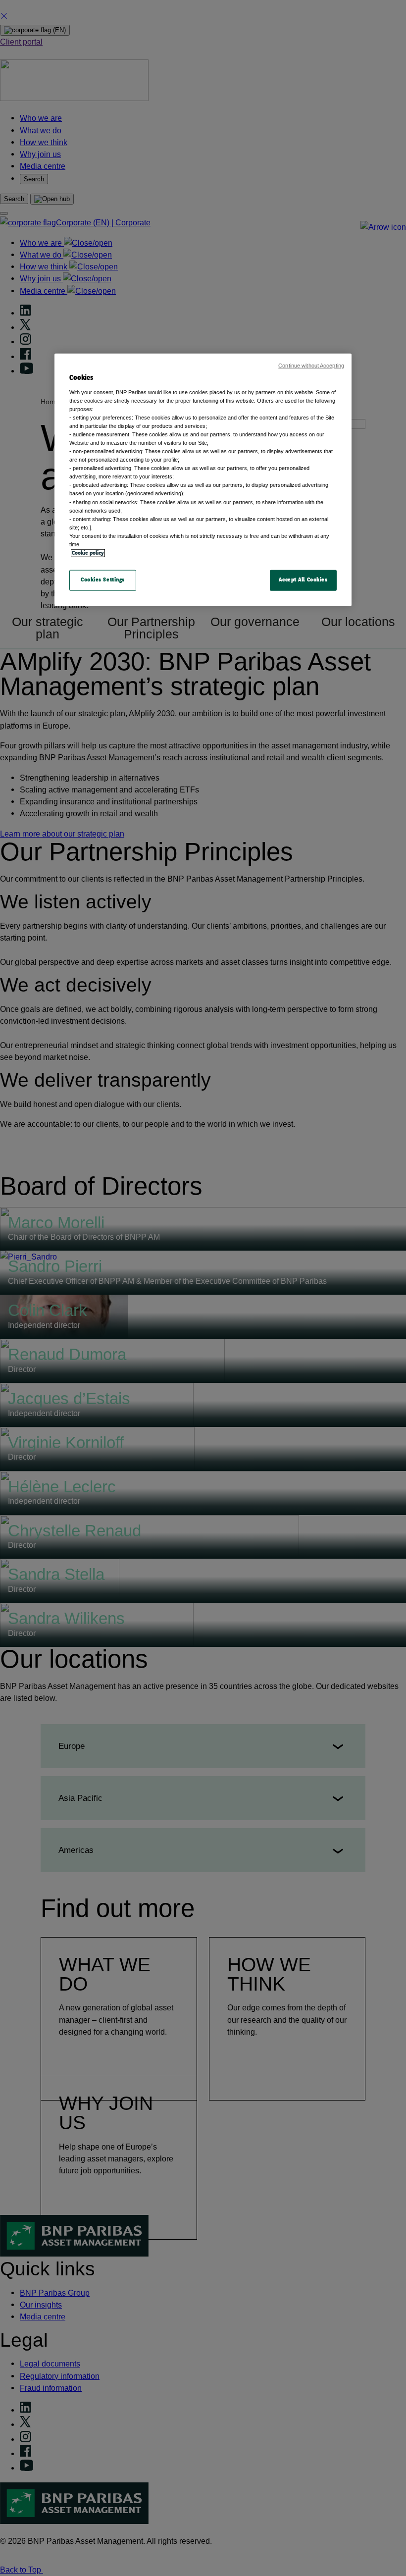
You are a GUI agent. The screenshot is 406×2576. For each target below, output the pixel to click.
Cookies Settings (103, 580)
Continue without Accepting (311, 366)
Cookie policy (88, 553)
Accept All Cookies (303, 580)
